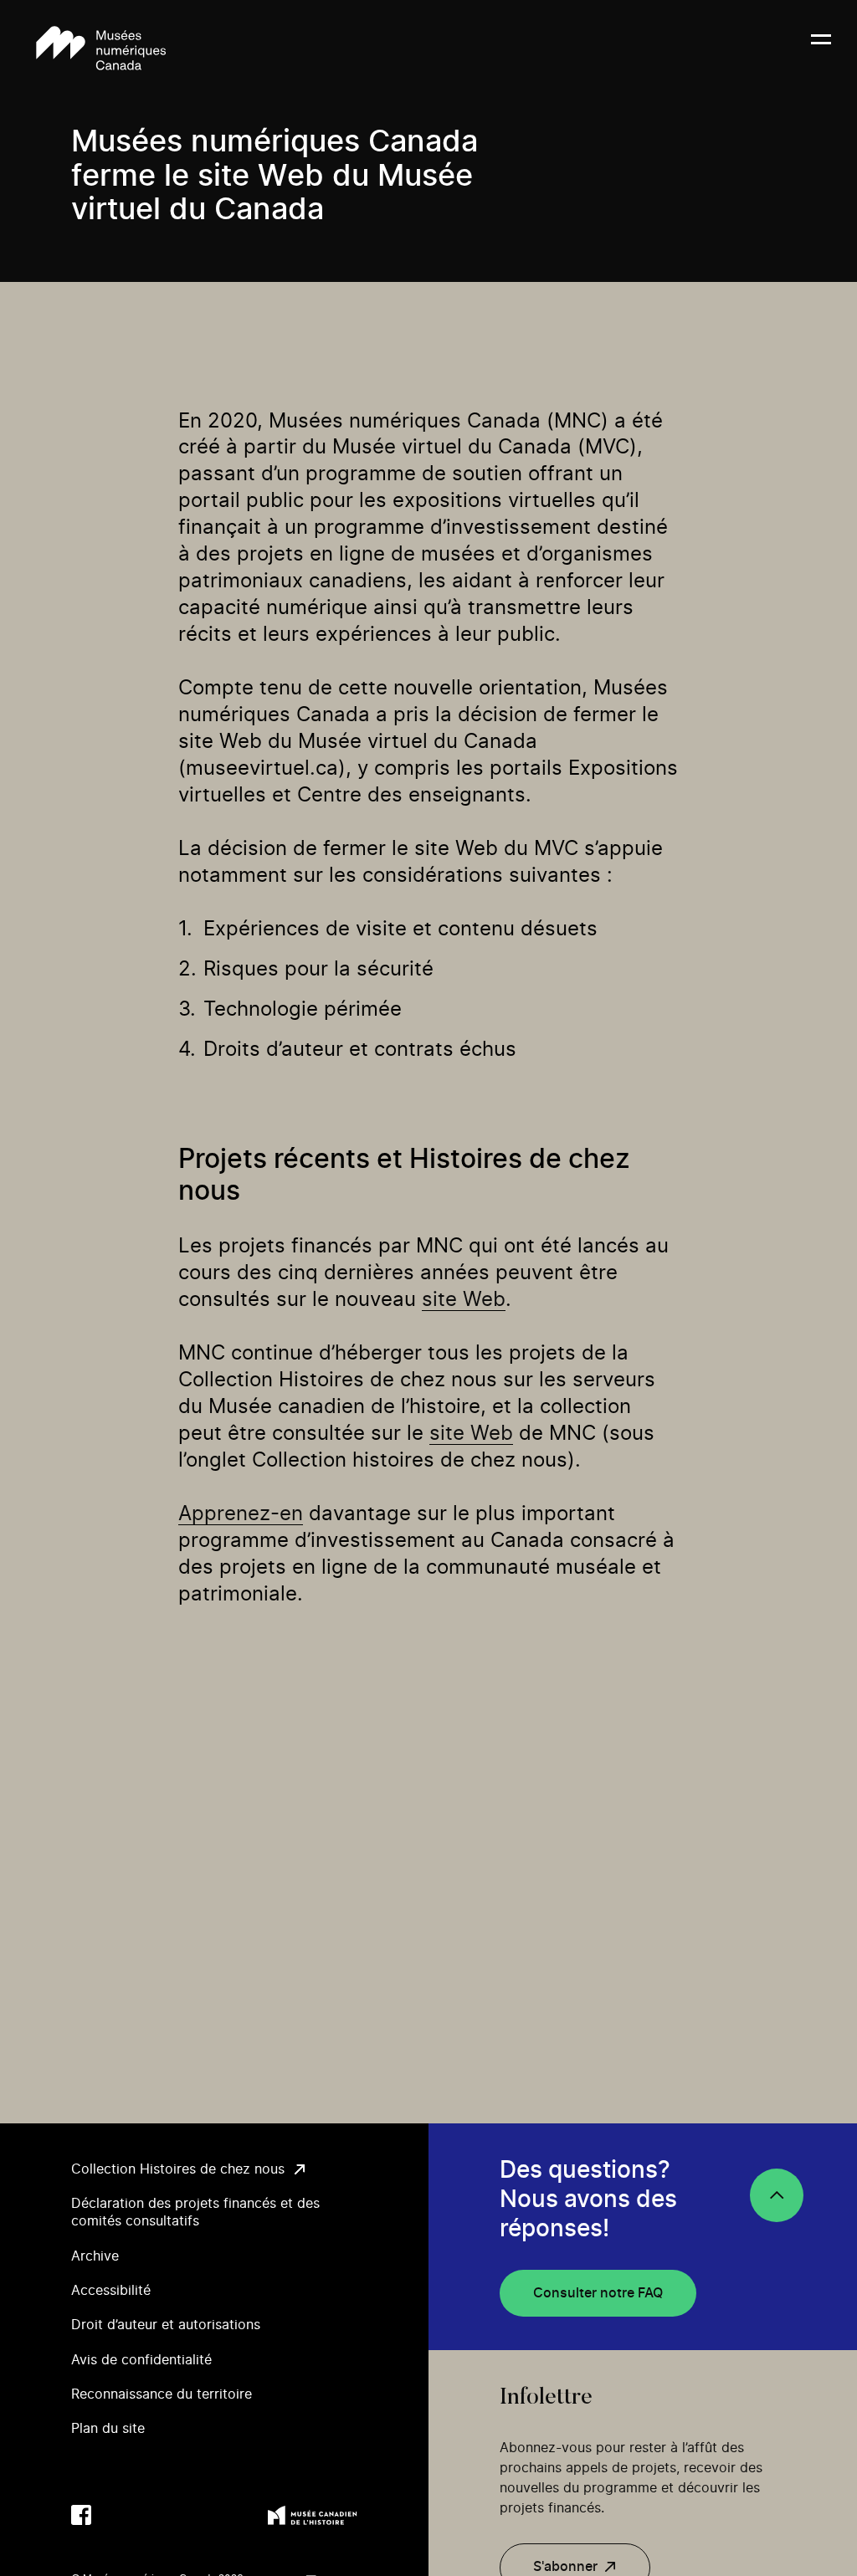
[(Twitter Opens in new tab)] (115, 2515)
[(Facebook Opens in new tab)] (81, 2515)
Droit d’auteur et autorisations (166, 2325)
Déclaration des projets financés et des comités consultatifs (195, 2212)
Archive (95, 2256)
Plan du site (108, 2429)
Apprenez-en (241, 1514)
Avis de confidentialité (141, 2360)
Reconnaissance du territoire (162, 2394)
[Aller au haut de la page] (777, 2195)
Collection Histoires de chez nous (178, 2169)
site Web (464, 1300)
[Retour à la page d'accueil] (101, 49)
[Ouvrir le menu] (821, 49)
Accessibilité (111, 2291)
